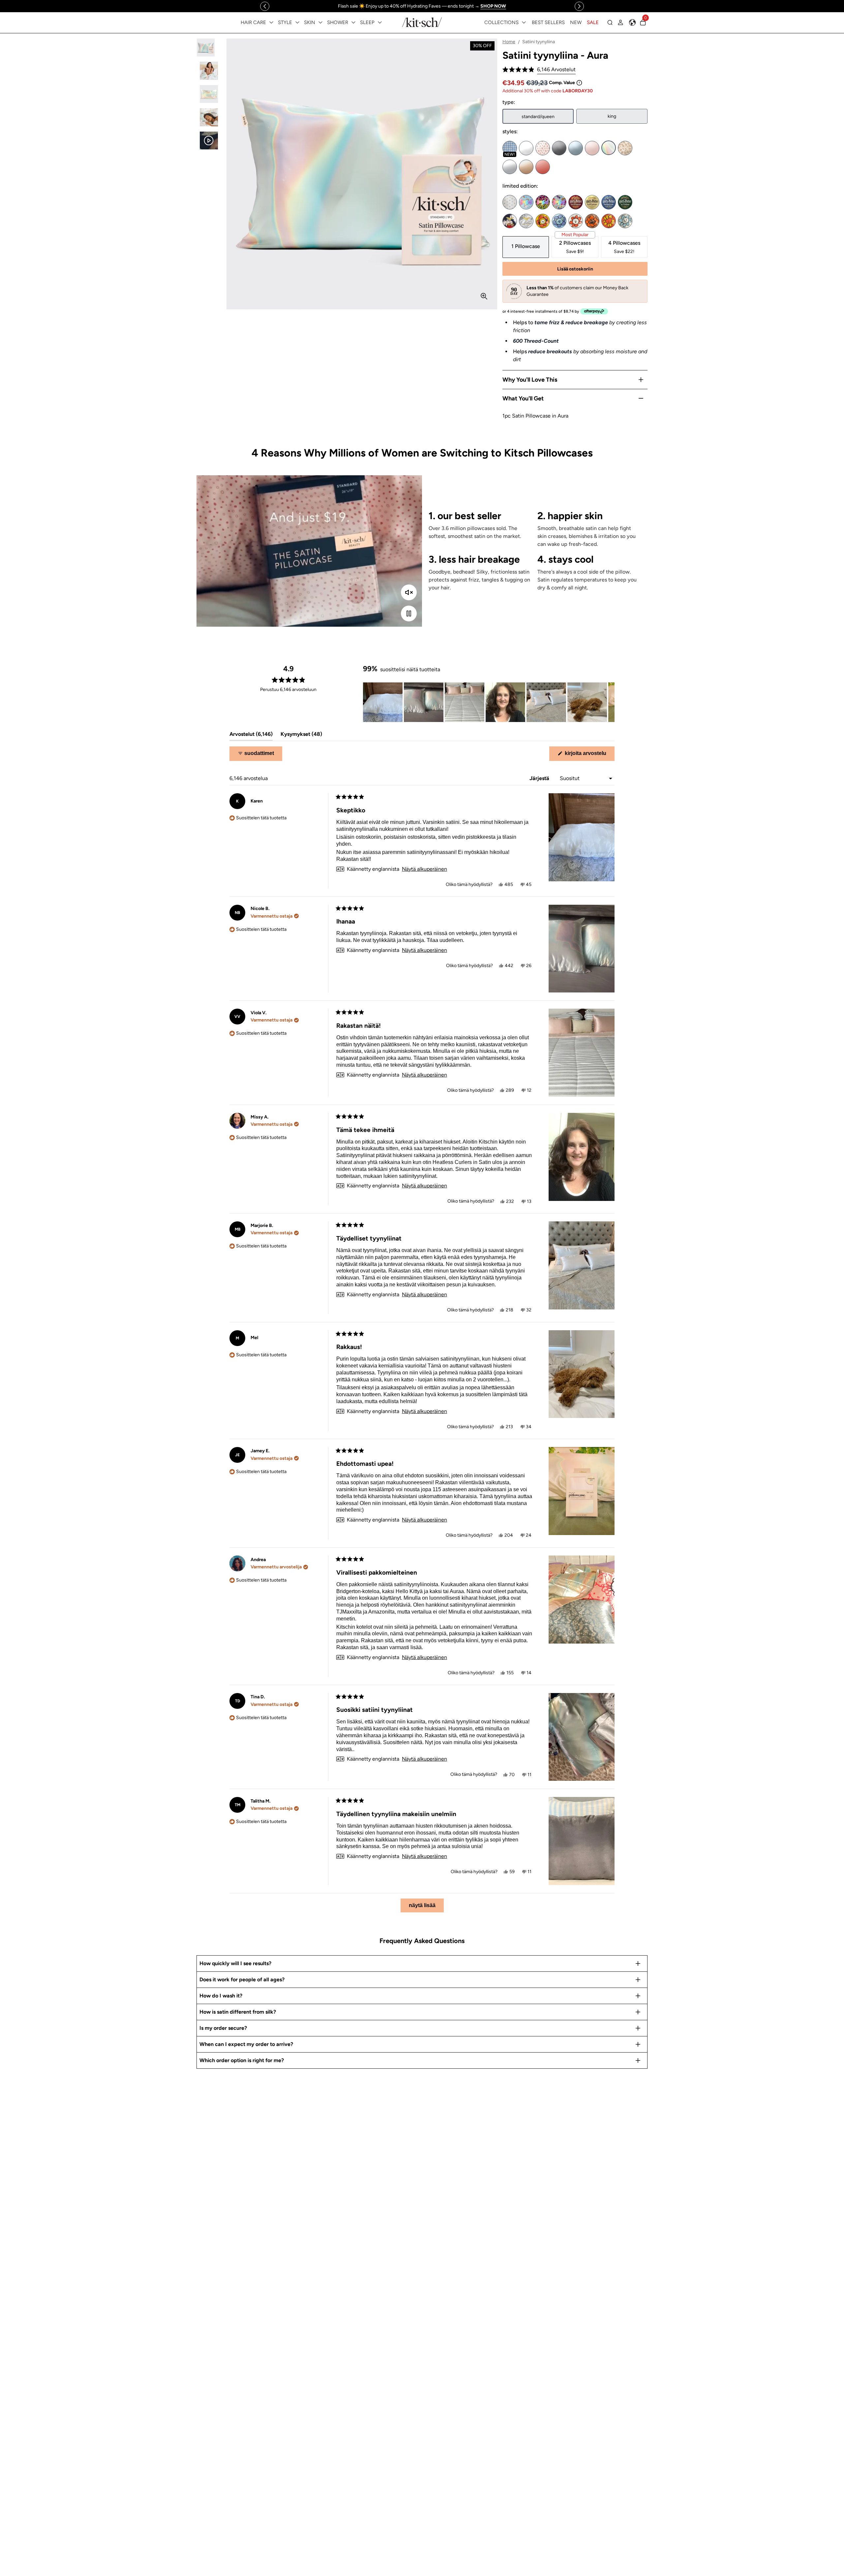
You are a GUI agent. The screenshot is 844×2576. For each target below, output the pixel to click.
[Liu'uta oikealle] (579, 6)
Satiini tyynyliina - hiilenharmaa (559, 148)
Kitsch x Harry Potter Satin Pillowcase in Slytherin (625, 202)
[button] (539, 70)
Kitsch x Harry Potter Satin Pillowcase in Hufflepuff (592, 202)
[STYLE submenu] (297, 22)
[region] (422, 6)
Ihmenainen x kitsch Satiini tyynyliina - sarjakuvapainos (526, 221)
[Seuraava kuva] (609, 702)
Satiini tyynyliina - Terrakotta (543, 167)
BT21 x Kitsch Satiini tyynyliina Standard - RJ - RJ (576, 221)
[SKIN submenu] (320, 22)
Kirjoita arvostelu (589, 755)
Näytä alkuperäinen (424, 869)
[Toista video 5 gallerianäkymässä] (209, 141)
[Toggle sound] (409, 592)
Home (509, 42)
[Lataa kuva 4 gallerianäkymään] (209, 117)
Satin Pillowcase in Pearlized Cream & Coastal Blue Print (510, 202)
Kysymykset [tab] (301, 736)
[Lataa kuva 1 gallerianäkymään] (209, 48)
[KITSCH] (422, 22)
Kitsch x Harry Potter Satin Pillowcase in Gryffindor (576, 202)
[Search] (610, 22)
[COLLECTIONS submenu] (524, 22)
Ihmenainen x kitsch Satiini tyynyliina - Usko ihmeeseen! (510, 221)
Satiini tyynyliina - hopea (510, 167)
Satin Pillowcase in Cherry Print (543, 148)
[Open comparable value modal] (579, 83)
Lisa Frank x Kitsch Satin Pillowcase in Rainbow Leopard (543, 202)
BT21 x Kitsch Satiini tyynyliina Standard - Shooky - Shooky (592, 221)
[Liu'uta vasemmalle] (265, 6)
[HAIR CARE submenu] (271, 22)
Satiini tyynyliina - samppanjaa (526, 167)
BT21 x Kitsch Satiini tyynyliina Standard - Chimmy (543, 221)
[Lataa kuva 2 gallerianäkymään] (209, 71)
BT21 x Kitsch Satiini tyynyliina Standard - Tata (609, 221)
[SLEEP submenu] (380, 22)
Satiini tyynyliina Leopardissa (625, 148)
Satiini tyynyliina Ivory (526, 148)
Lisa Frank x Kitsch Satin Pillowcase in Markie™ (526, 202)
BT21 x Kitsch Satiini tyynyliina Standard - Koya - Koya (559, 221)
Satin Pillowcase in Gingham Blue (510, 148)
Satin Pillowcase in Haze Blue (576, 148)
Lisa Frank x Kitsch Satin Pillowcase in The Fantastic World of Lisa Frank (559, 202)
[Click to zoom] (484, 296)
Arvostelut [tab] (251, 736)
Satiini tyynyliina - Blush (592, 148)
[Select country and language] (632, 22)
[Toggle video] (409, 613)
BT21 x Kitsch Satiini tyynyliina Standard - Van (625, 221)
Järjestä (540, 778)
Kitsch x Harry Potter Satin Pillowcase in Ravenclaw (609, 202)
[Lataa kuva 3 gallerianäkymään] (209, 94)
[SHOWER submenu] (353, 22)
